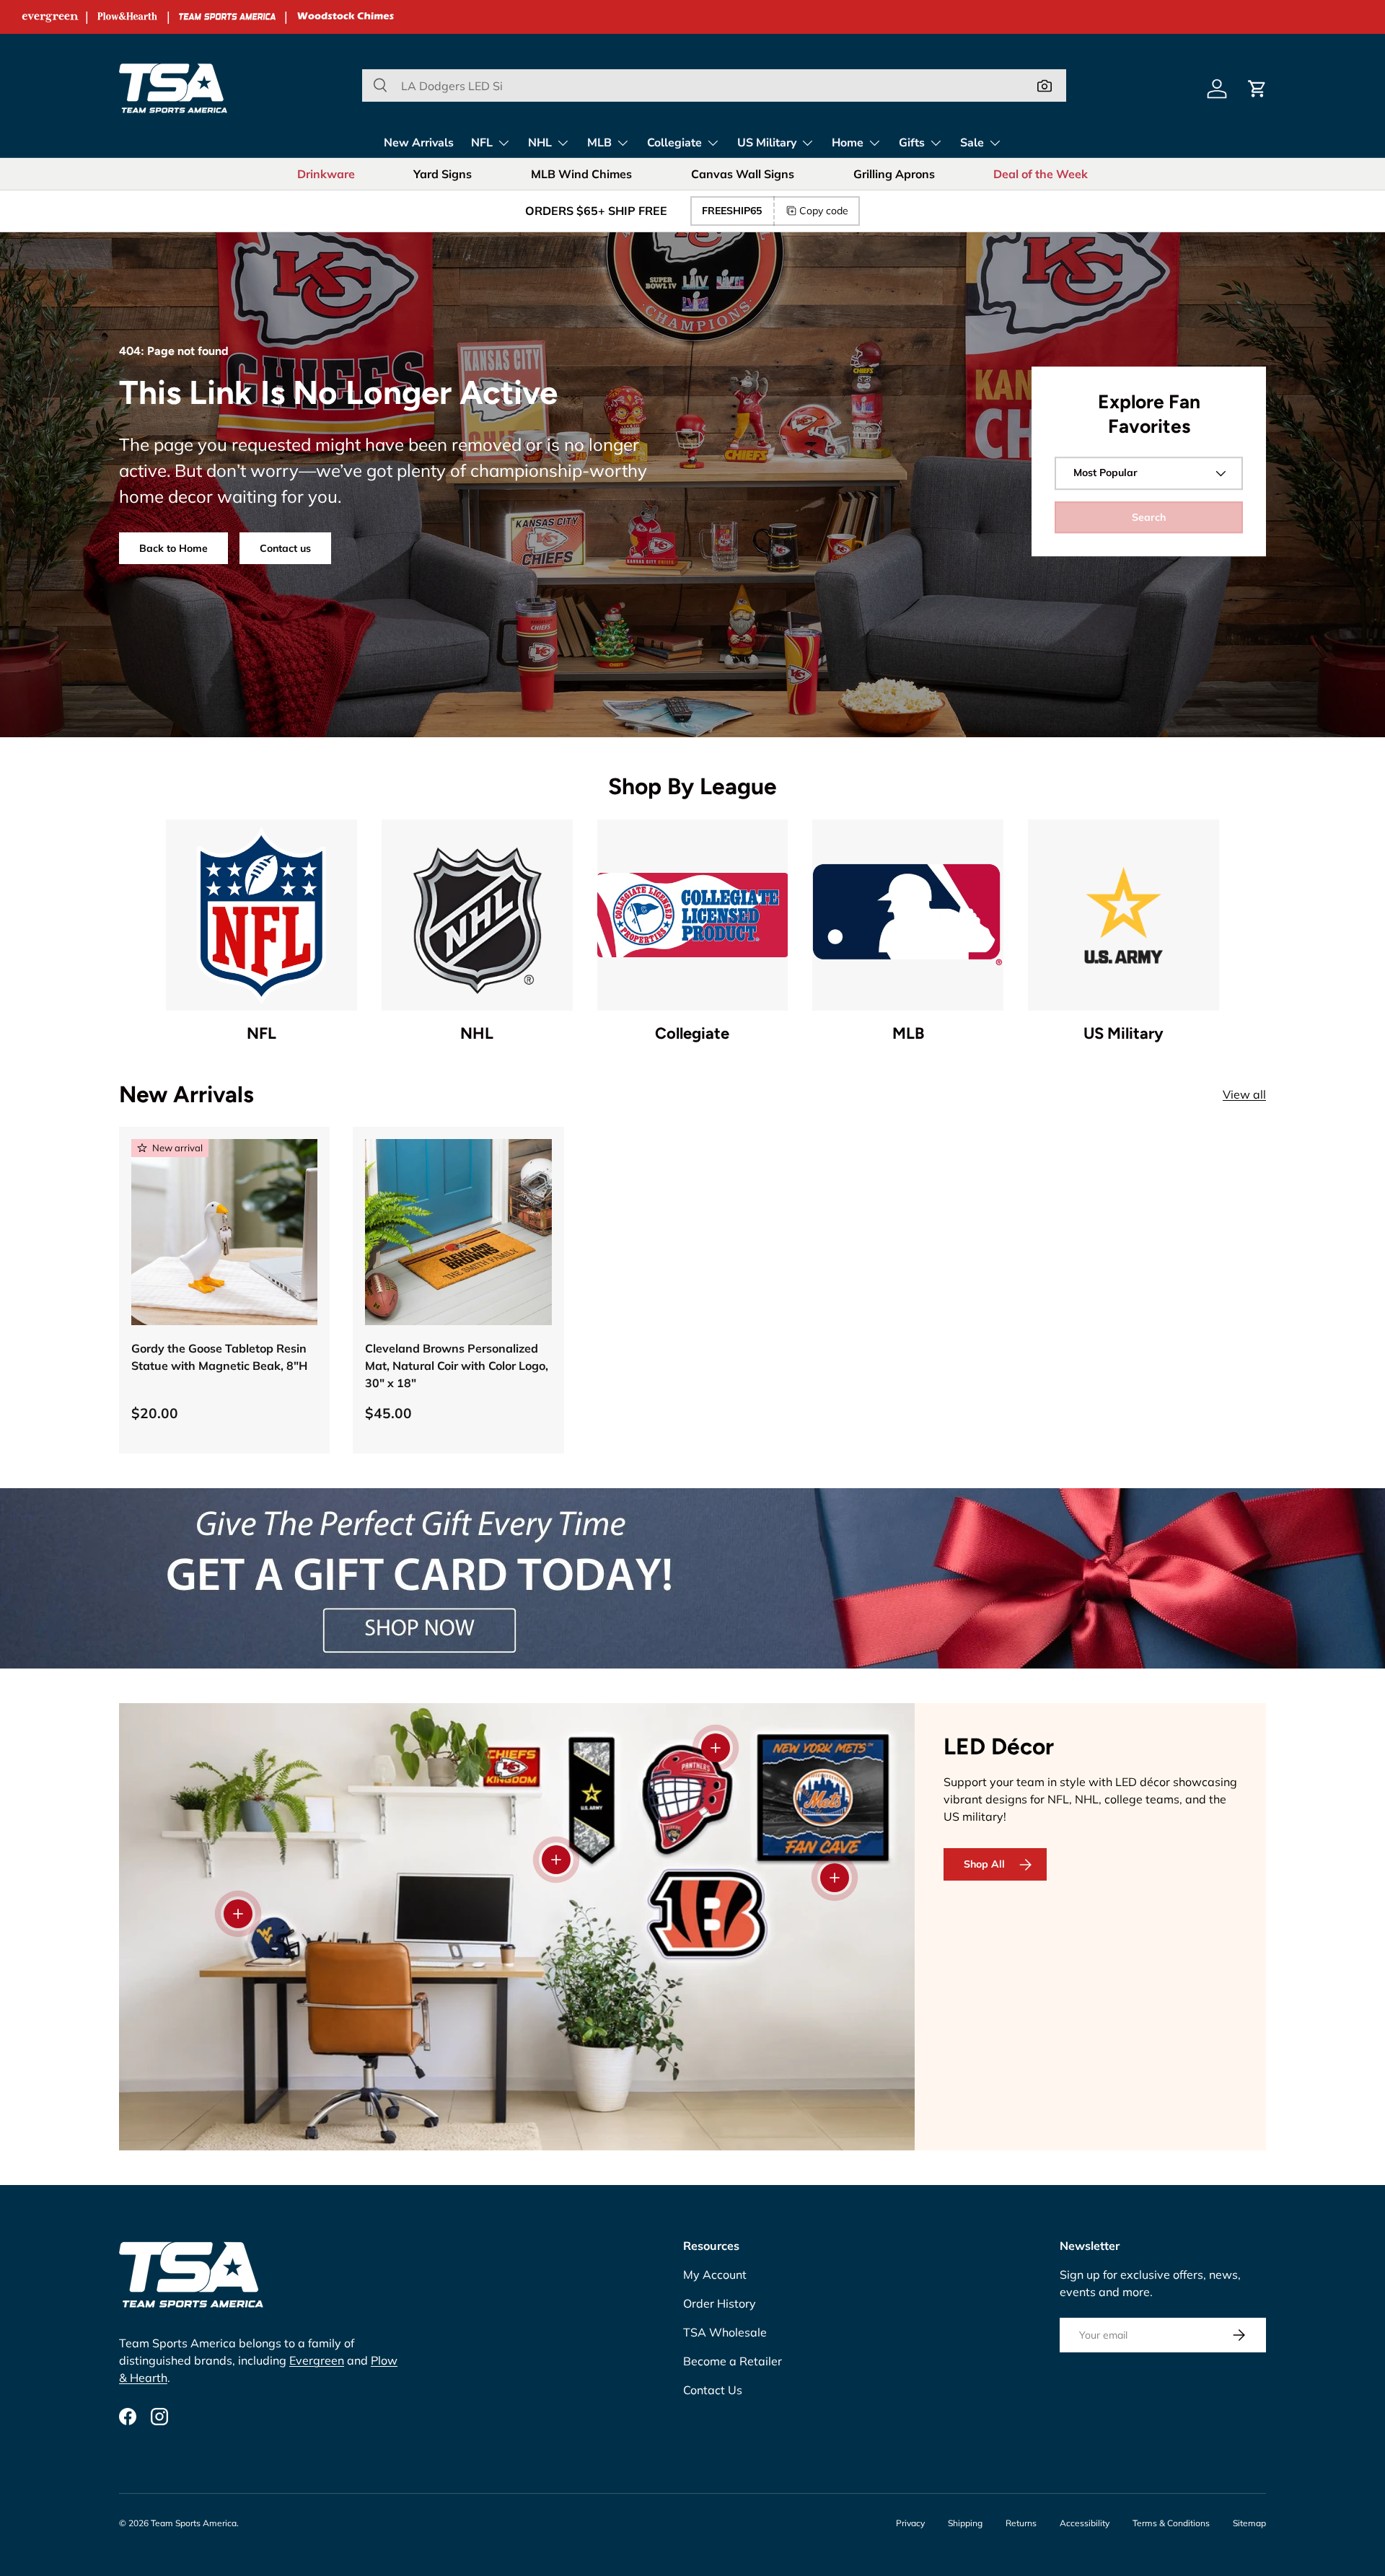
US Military (767, 143)
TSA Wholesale (725, 2332)
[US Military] (1124, 915)
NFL (482, 143)
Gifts (912, 143)
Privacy (910, 2523)
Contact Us (713, 2390)
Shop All (984, 1864)
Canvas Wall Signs (743, 174)
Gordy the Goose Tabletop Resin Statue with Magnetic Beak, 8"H (219, 1357)
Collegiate (674, 143)
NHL (540, 143)
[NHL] (477, 915)
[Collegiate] (693, 915)
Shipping (965, 2523)
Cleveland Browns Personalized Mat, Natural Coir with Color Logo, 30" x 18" (457, 1366)
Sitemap (1249, 2523)
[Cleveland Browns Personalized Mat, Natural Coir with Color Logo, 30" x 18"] (458, 1232)
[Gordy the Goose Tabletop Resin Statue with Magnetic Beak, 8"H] (224, 1232)
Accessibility (1085, 2523)
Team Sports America (194, 2523)
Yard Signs (443, 174)
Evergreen (317, 2360)
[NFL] (261, 915)
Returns (1021, 2523)
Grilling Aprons (894, 174)
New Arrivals (419, 143)
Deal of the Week (1041, 174)
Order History (720, 2303)
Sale (972, 143)
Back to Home (173, 548)
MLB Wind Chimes (581, 174)
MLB (599, 143)
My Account (715, 2274)
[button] (1257, 89)
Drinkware (326, 174)
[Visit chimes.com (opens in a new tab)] (346, 17)
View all (1244, 1094)
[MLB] (908, 915)
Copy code (824, 211)
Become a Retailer (733, 2361)
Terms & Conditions (1171, 2523)
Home (848, 143)
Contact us (285, 548)
